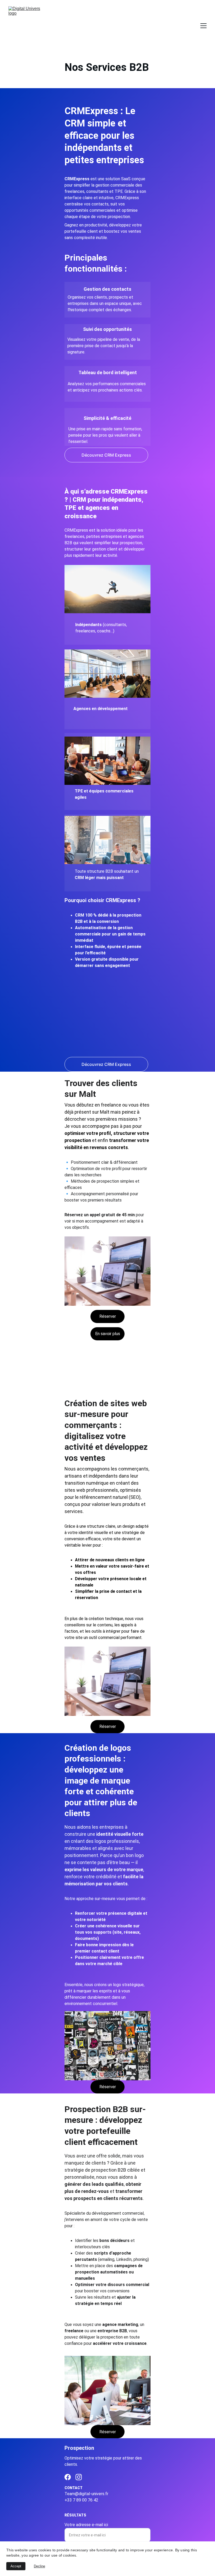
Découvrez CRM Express (106, 455)
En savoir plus (108, 1334)
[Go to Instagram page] (79, 2477)
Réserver (108, 1316)
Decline (39, 2566)
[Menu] (203, 26)
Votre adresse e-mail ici (86, 2525)
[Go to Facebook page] (68, 2477)
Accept (16, 2566)
